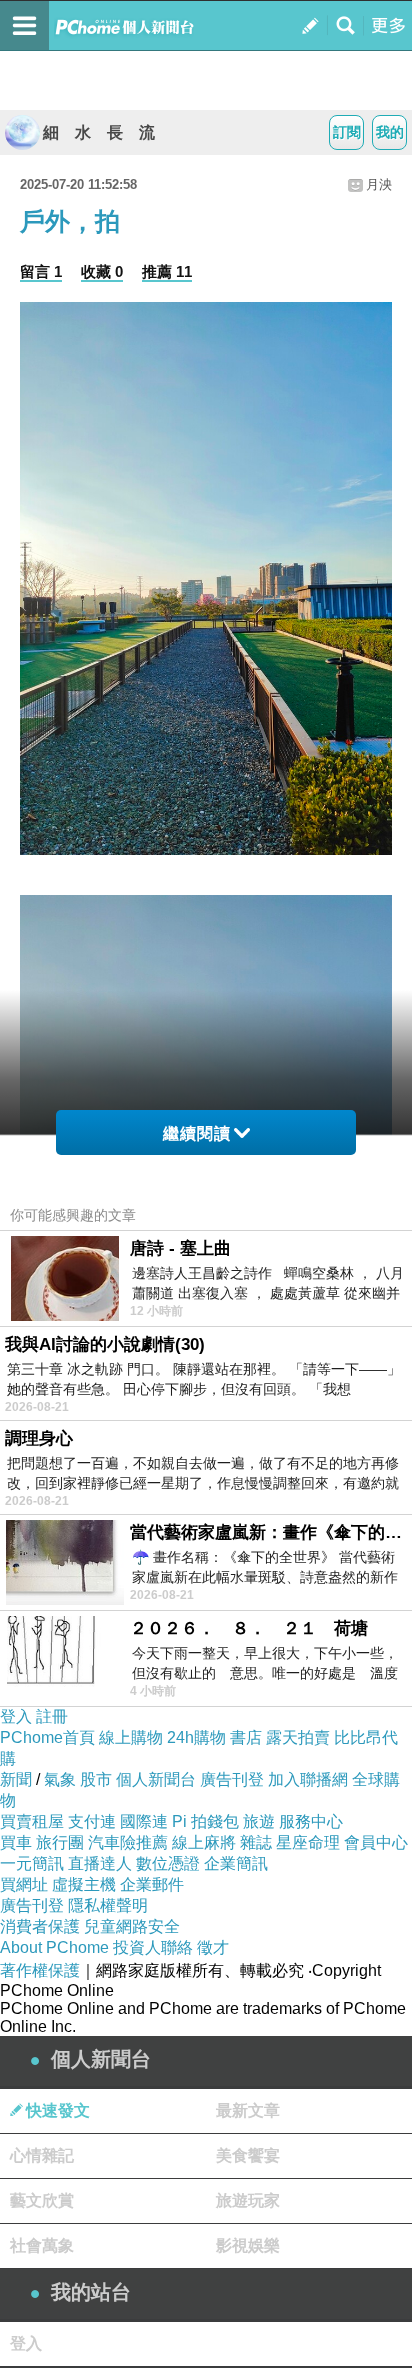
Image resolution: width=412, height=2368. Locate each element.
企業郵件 (152, 1884)
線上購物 (131, 1737)
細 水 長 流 (99, 132)
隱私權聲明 (108, 1905)
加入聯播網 (308, 1779)
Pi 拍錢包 (205, 1821)
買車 (16, 1842)
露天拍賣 (298, 1737)
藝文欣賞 (42, 2200)
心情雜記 (42, 2155)
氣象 (60, 1779)
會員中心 (376, 1842)
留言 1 (41, 271)
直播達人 (100, 1863)
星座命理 (308, 1842)
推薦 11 (167, 271)
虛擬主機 (84, 1884)
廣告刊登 (232, 1779)
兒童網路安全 (132, 1926)
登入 (16, 1716)
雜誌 (256, 1842)
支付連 (92, 1821)
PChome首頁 (47, 1737)
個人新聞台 (156, 1779)
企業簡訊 (236, 1863)
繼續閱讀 (197, 1133)
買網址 (24, 1884)
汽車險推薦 (128, 1842)
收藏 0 (102, 271)
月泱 (379, 184)
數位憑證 (168, 1863)
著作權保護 (40, 1970)
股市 (96, 1779)
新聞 (16, 1779)
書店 (246, 1737)
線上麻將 (204, 1842)
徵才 (213, 1947)
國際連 (144, 1821)
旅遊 (259, 1821)
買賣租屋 (32, 1821)
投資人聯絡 (153, 1947)
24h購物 (196, 1737)
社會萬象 (42, 2245)
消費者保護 (40, 1926)
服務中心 (311, 1821)
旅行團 (60, 1842)
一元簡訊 (32, 1863)
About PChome (54, 1947)
